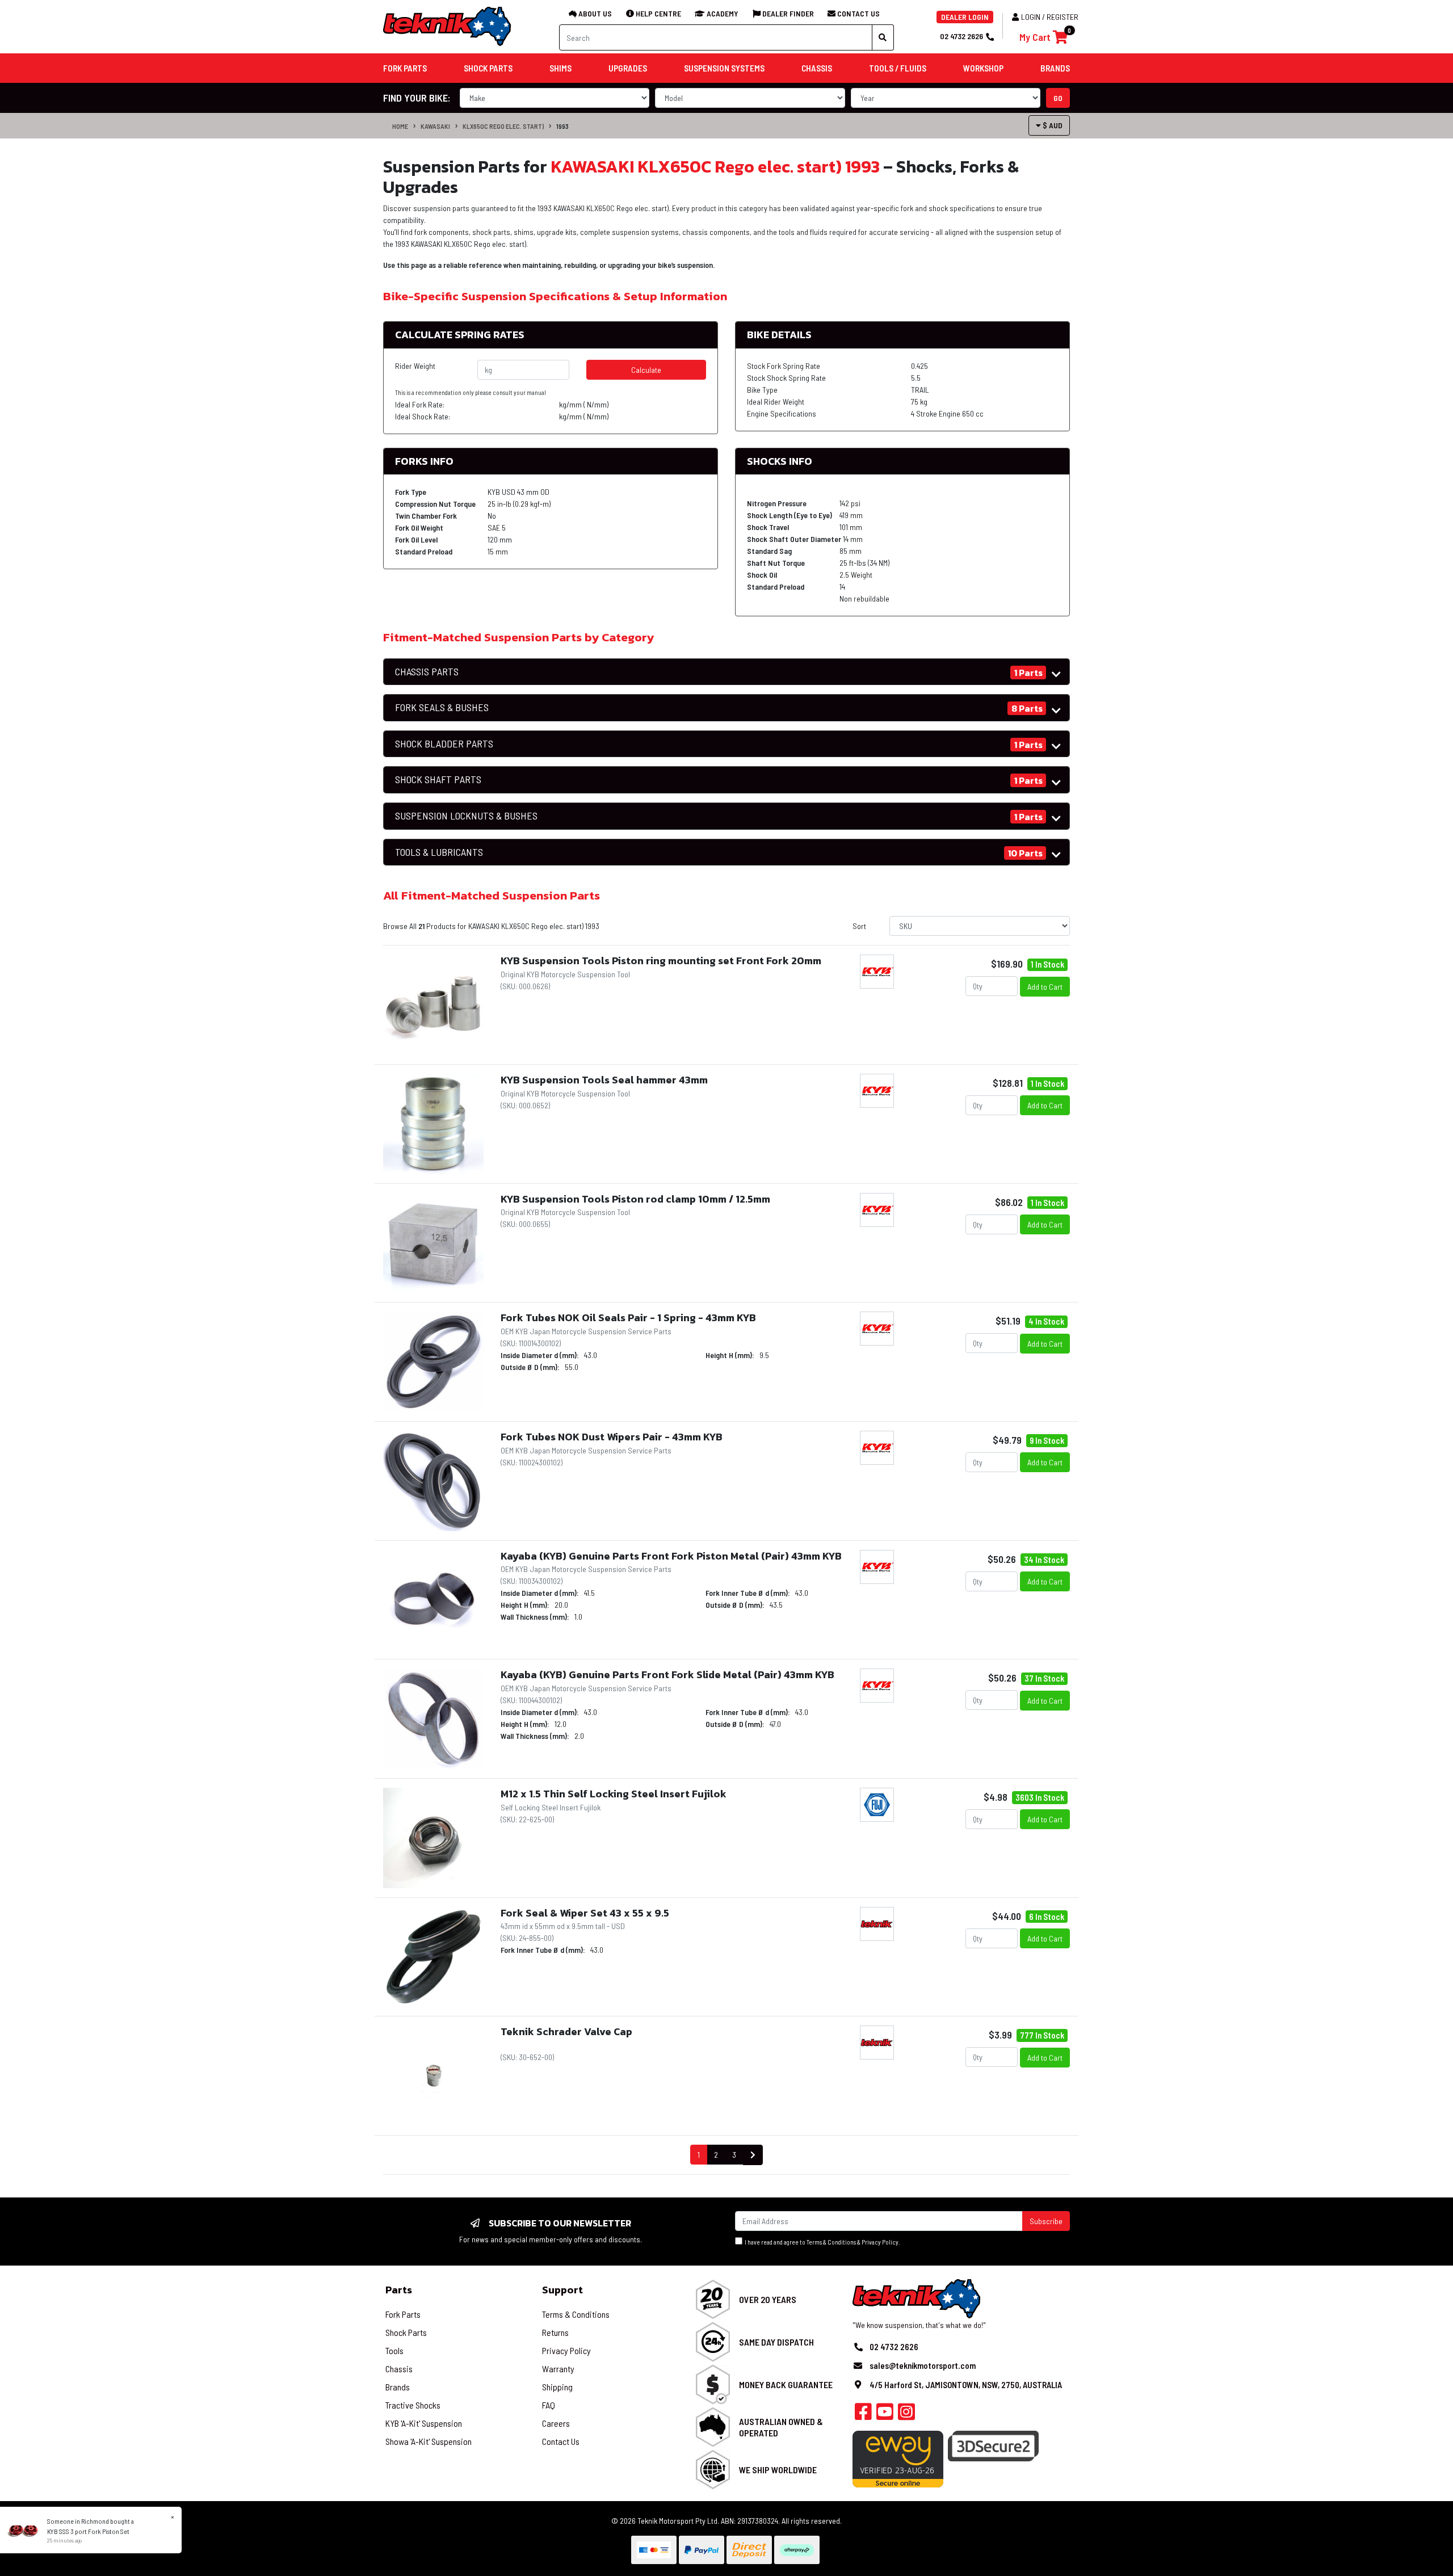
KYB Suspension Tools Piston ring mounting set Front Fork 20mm (661, 961)
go (1058, 98)
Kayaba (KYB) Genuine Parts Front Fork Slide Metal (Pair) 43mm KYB (667, 1674)
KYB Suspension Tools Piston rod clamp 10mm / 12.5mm (635, 1199)
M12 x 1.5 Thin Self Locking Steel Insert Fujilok (614, 1794)
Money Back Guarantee (786, 2384)
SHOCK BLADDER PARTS (444, 744)
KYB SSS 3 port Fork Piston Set (88, 2531)
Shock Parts (406, 2332)
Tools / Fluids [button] (898, 68)
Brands (398, 2387)
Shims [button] (560, 68)
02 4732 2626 (961, 36)
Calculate (646, 370)
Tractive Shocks (413, 2405)
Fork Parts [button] (405, 68)
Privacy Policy (880, 2242)
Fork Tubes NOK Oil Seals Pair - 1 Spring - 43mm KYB (628, 1318)
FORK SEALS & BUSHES (442, 707)
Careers (556, 2423)
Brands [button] (1055, 68)
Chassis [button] (817, 68)
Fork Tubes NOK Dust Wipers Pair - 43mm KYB (612, 1437)
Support (562, 2290)
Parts (399, 2290)
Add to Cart (1045, 987)
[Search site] (883, 37)
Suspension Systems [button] (724, 68)
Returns (555, 2332)
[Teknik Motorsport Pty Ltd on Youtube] (885, 2415)
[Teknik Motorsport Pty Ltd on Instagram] (906, 2415)
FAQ (549, 2405)
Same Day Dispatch (776, 2342)
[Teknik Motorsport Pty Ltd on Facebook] (863, 2415)
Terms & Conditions (831, 2242)
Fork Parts (403, 2314)
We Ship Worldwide (778, 2470)
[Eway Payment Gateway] (898, 2458)
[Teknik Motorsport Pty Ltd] (448, 26)
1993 (562, 126)
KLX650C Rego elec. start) (503, 126)
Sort (859, 926)
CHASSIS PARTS (427, 672)
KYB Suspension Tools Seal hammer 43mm (604, 1080)
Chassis (399, 2369)
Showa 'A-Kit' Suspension (429, 2441)
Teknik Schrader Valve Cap (566, 2031)
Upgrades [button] (628, 68)
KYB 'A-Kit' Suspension (424, 2423)
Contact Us (561, 2441)
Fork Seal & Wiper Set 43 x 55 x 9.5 (585, 1913)
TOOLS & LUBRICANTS (439, 852)
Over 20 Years (768, 2299)
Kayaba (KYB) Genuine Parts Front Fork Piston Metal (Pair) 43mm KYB (671, 1556)
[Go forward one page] (753, 2155)
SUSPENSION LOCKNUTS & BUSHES (466, 816)
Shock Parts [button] (488, 68)
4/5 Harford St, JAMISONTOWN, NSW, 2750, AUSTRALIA (966, 2385)
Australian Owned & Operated (781, 2427)
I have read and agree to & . (821, 2242)
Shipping (557, 2387)
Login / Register (1050, 17)
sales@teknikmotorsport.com (923, 2365)
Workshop (983, 68)
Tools (394, 2350)
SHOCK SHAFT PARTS (438, 779)
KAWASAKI (435, 126)
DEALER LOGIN (965, 17)
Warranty (558, 2369)
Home (400, 126)
